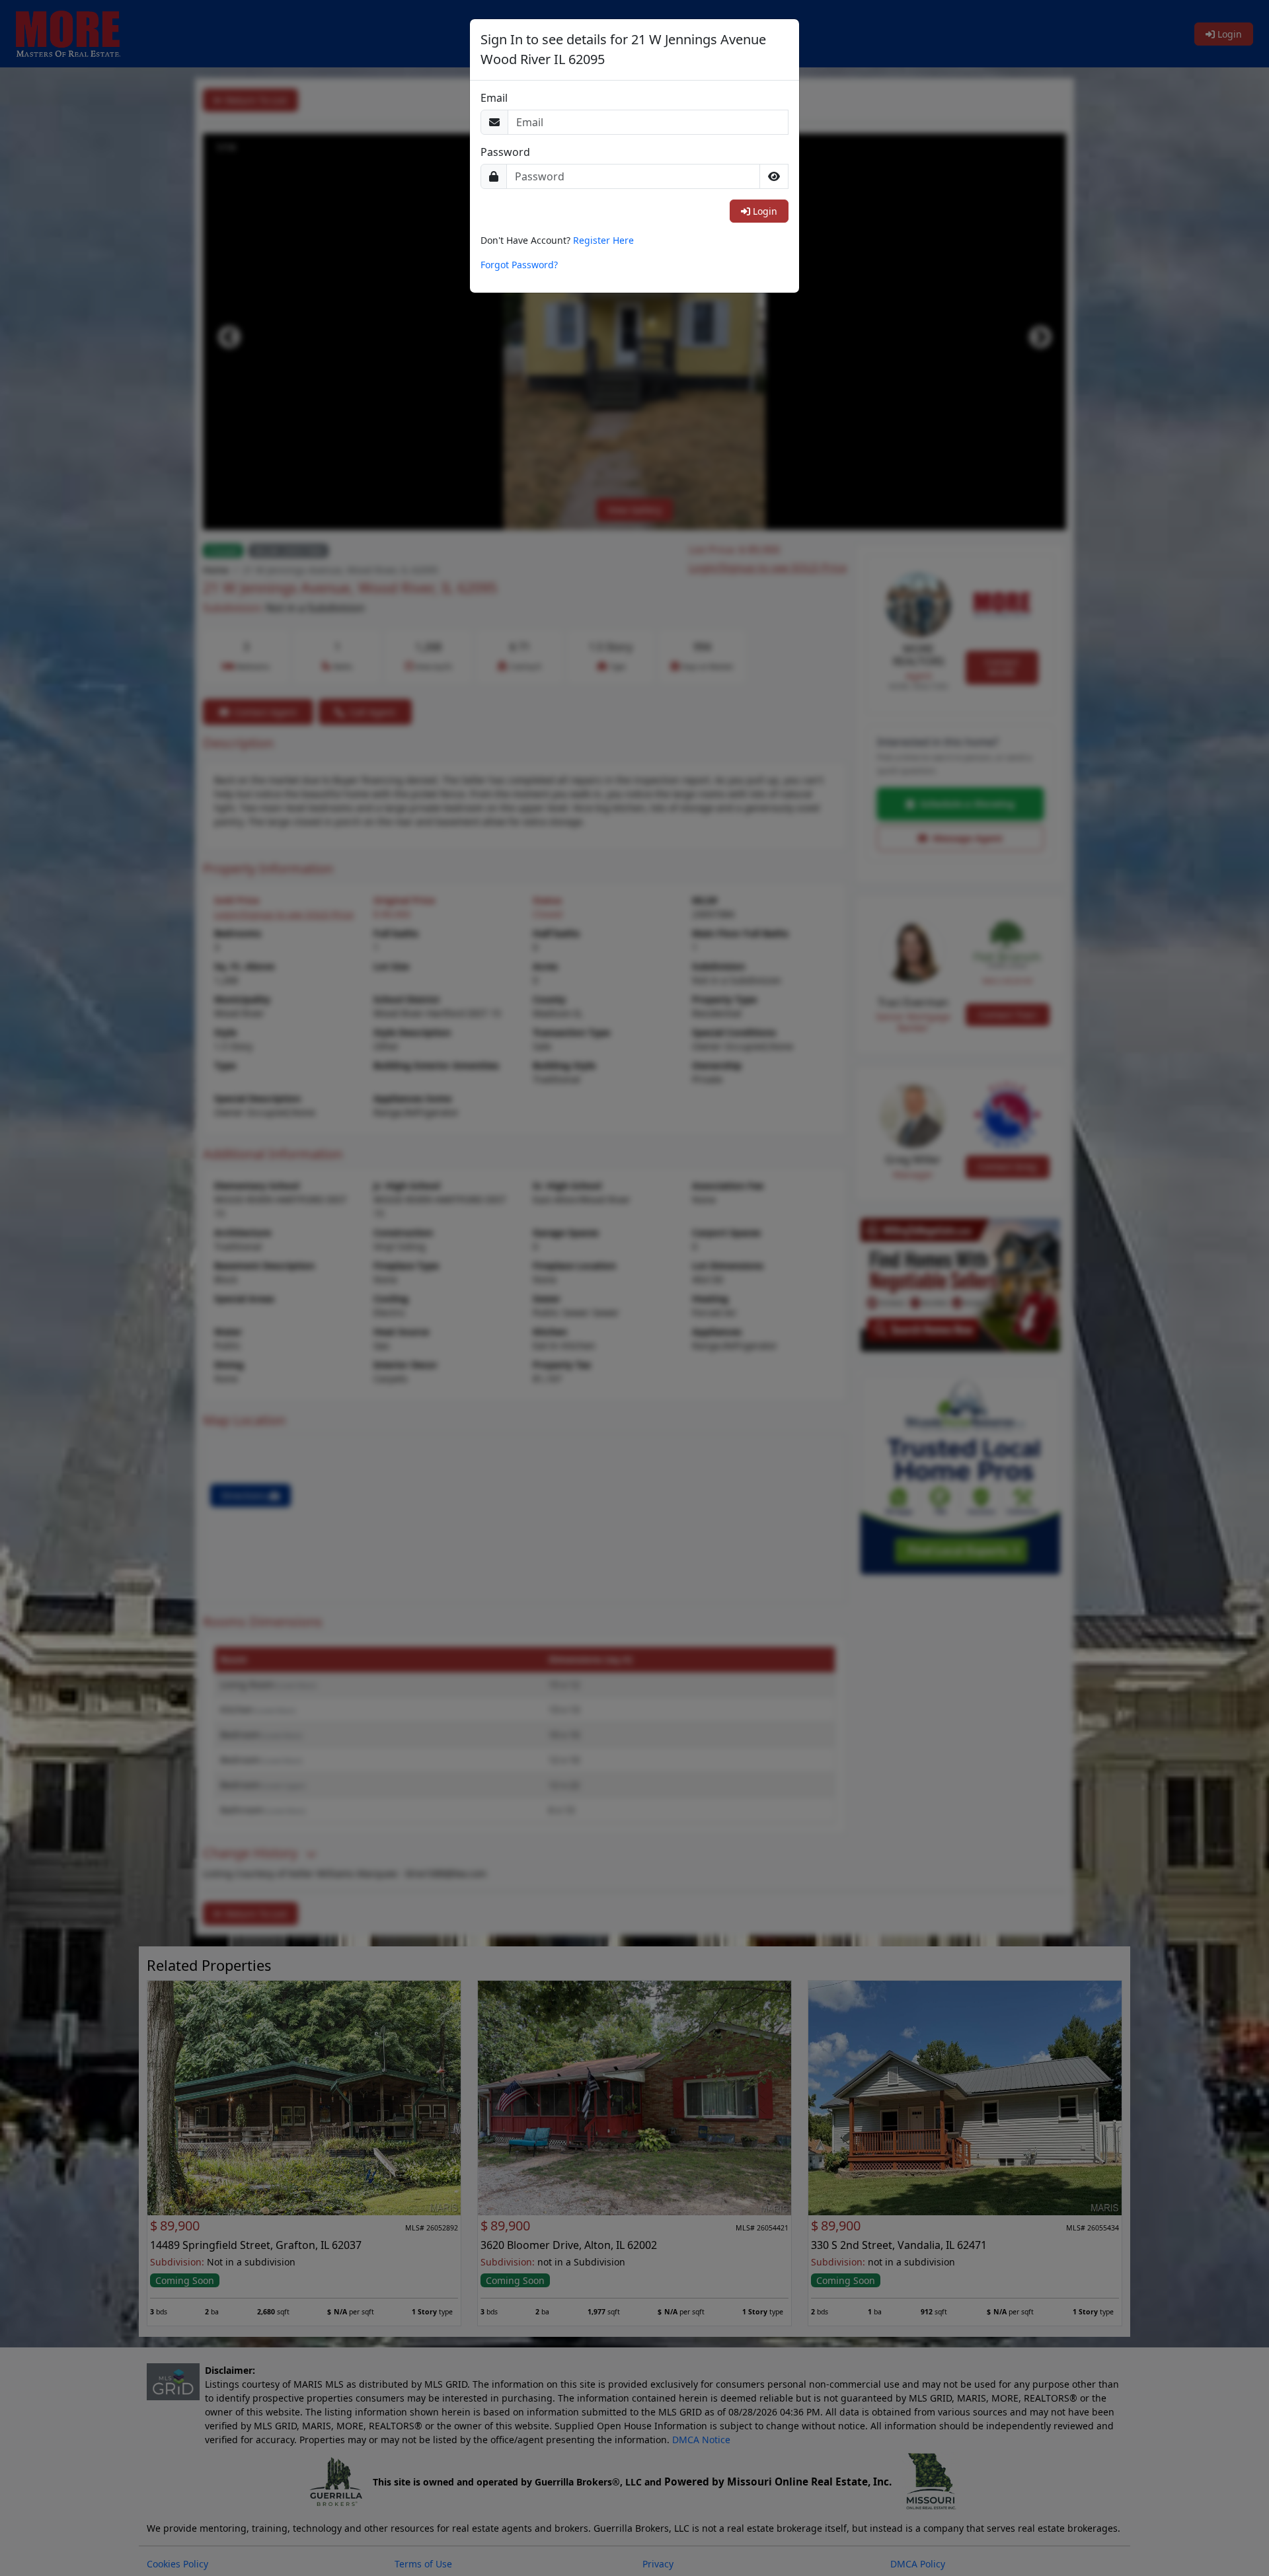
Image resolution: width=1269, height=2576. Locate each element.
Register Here (603, 240)
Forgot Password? (519, 265)
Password (505, 152)
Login (764, 211)
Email (494, 98)
